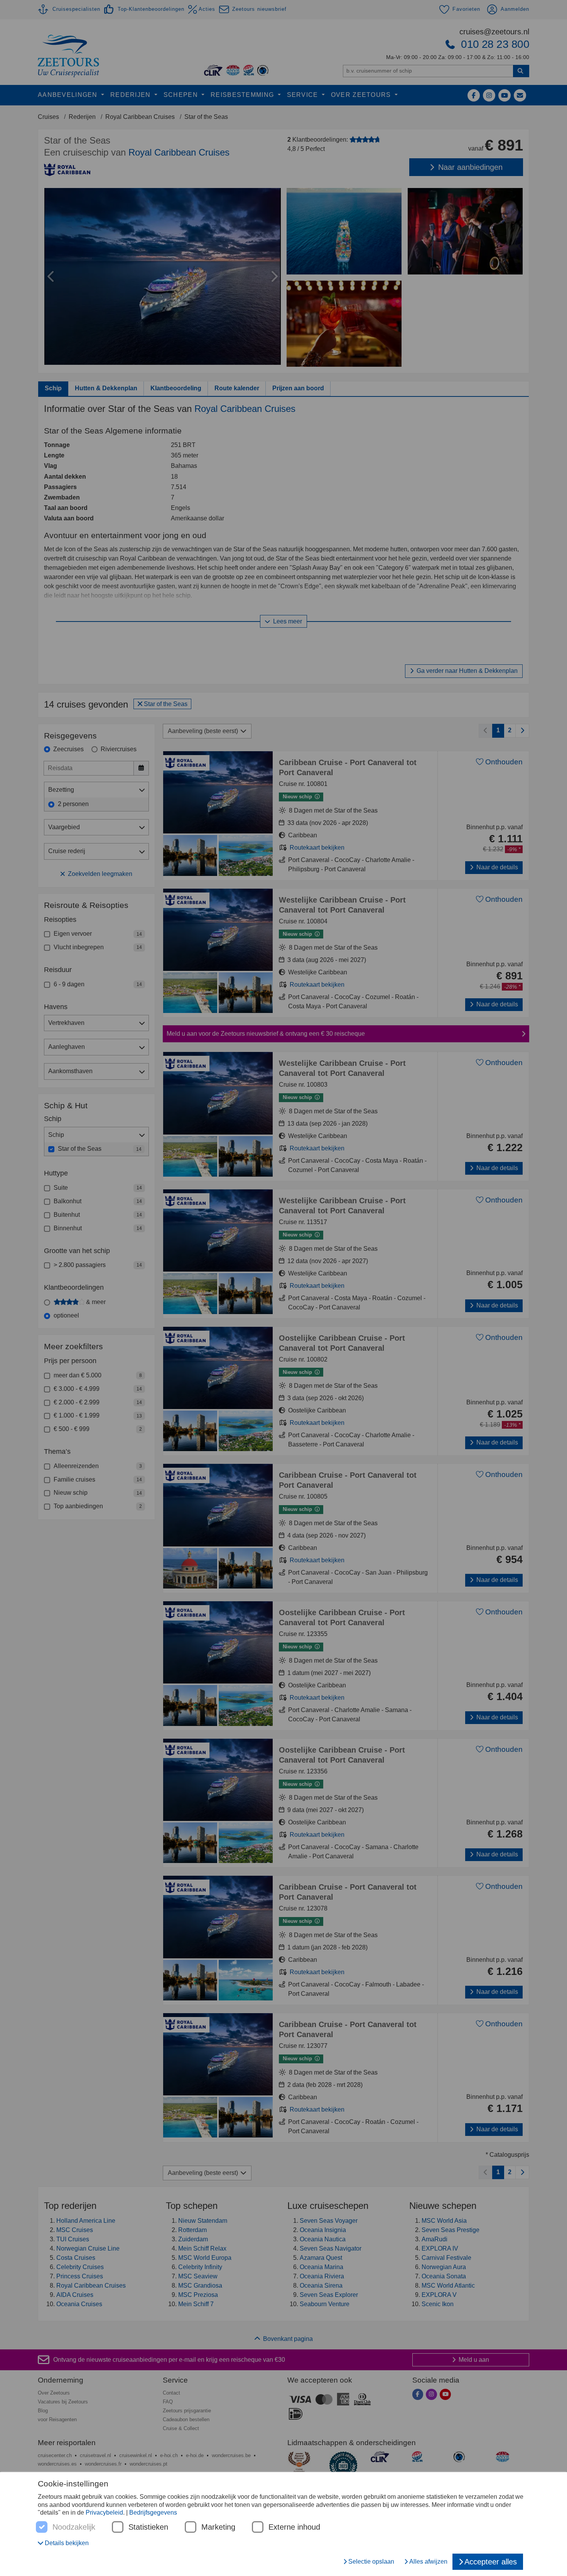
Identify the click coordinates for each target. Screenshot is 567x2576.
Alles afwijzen (428, 2562)
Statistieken (148, 2527)
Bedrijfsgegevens (153, 2512)
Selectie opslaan (371, 2562)
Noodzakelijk (74, 2527)
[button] (63, 2543)
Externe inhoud (294, 2527)
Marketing (218, 2527)
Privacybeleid (104, 2512)
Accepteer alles (491, 2562)
